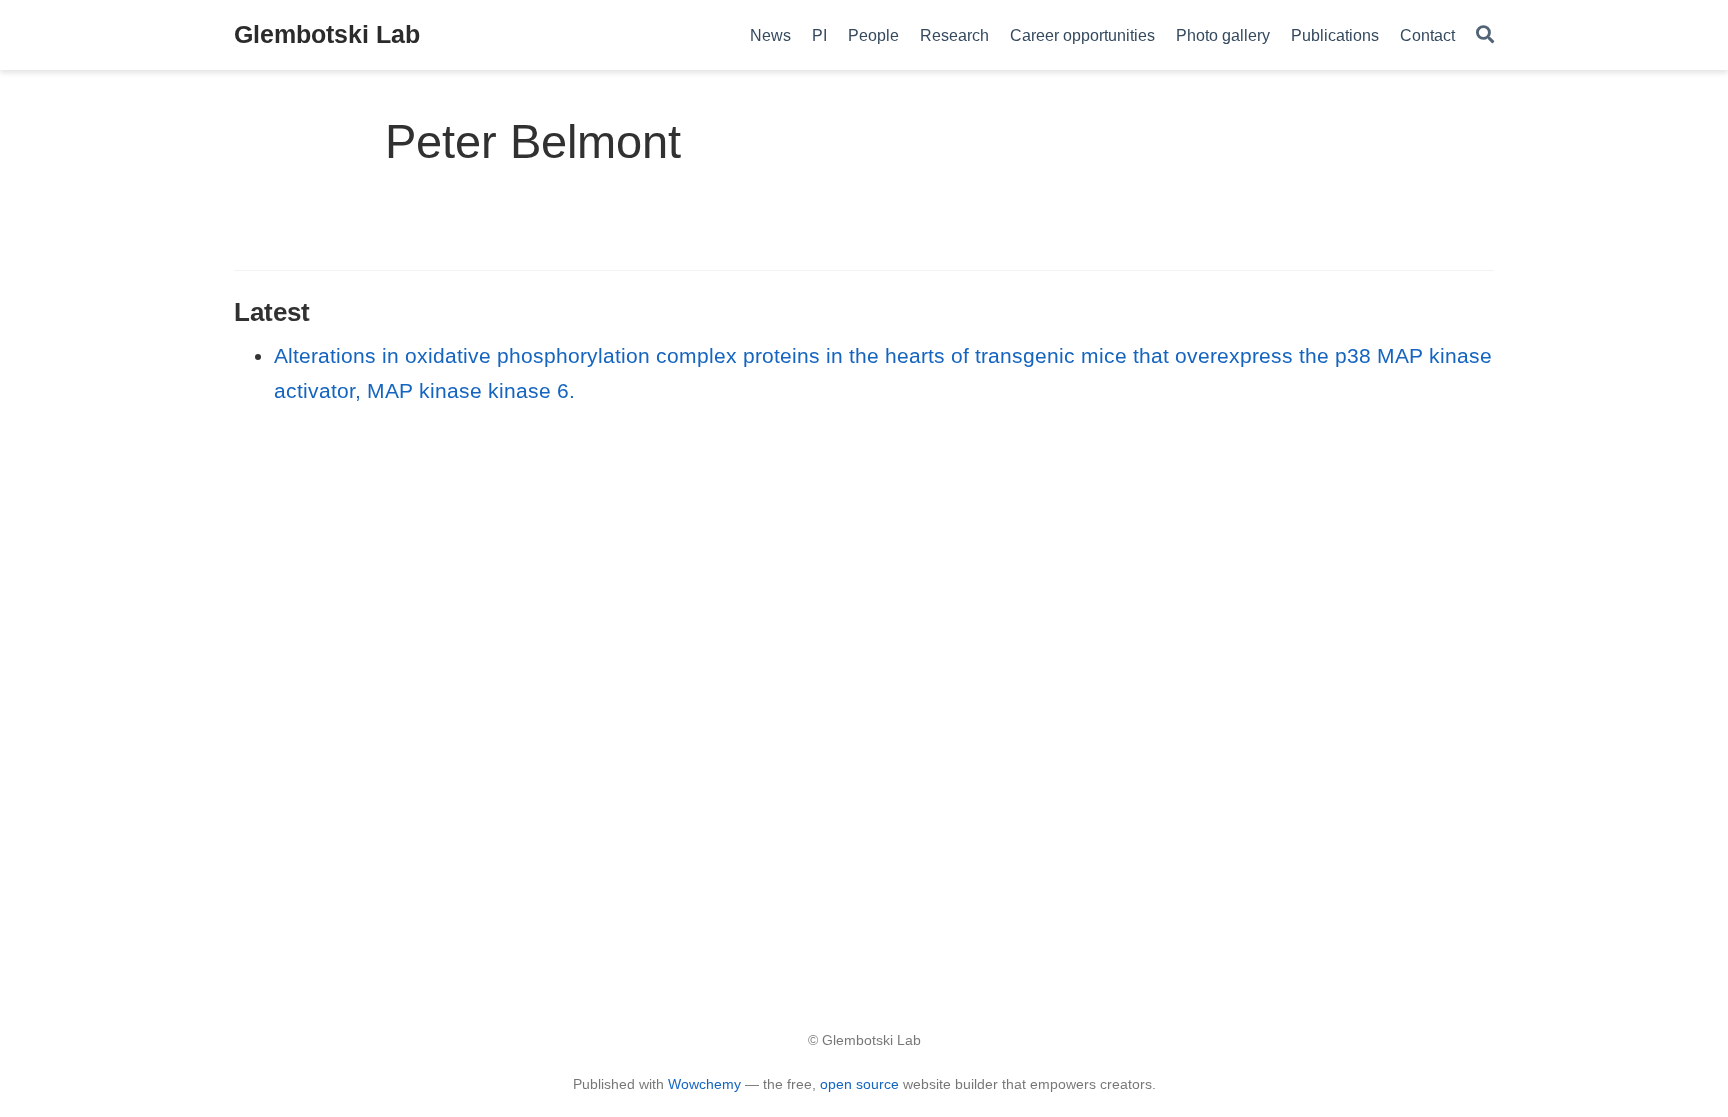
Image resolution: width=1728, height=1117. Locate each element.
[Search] (1485, 35)
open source (859, 1084)
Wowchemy (704, 1084)
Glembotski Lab (327, 34)
